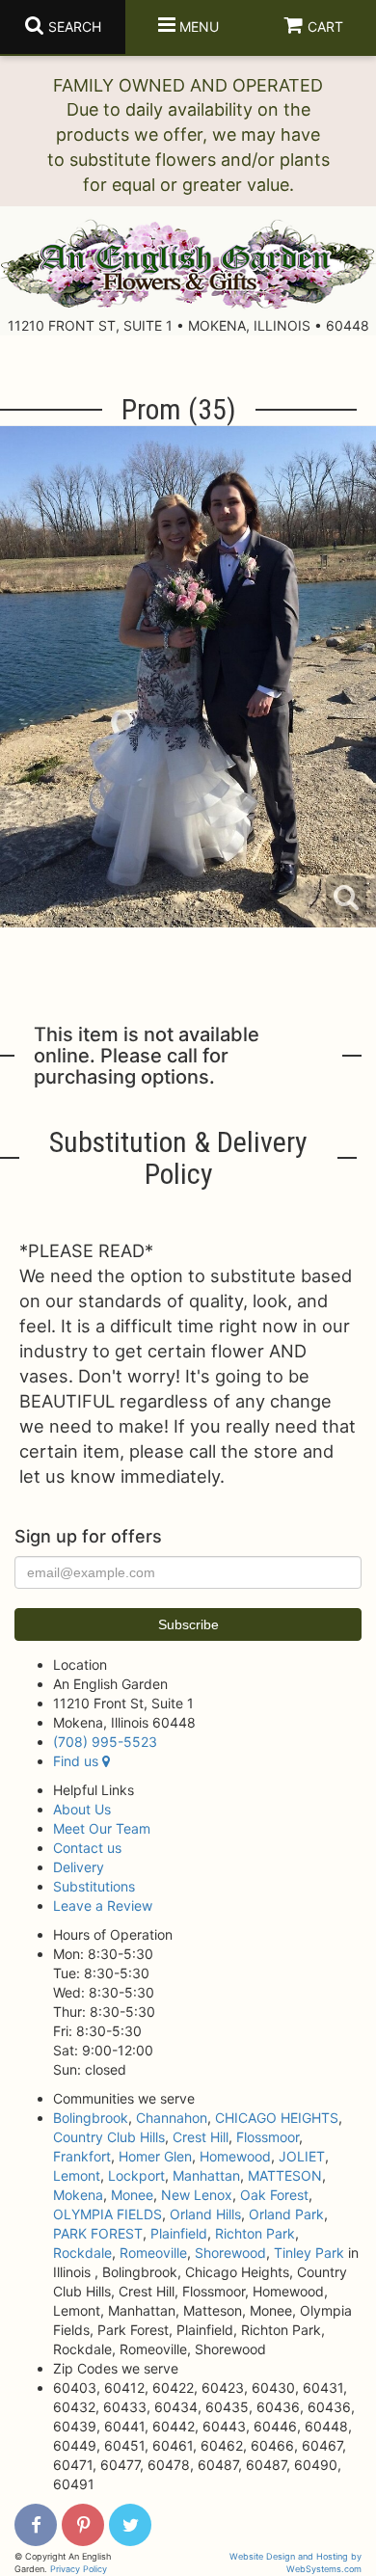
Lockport (136, 2175)
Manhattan (206, 2175)
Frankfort (82, 2156)
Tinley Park (309, 2253)
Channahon (172, 2118)
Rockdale (82, 2253)
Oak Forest (274, 2195)
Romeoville (153, 2253)
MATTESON (285, 2175)
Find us (78, 1761)
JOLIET (302, 2156)
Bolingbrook (91, 2118)
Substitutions (94, 1886)
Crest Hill (201, 2137)
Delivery (79, 1867)
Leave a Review (103, 1905)
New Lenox (197, 2195)
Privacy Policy (79, 2569)
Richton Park (255, 2233)
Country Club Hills (109, 2137)
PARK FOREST (98, 2233)
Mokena (78, 2195)
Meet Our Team (102, 1828)
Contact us (87, 1848)
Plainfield (179, 2233)
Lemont (77, 2175)
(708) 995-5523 (105, 1742)
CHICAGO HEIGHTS (277, 2118)
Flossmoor (268, 2137)
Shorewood (230, 2253)
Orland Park (286, 2214)
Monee (132, 2195)
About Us (82, 1809)
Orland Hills (205, 2214)
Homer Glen (155, 2156)
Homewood (235, 2156)
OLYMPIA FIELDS (107, 2214)
